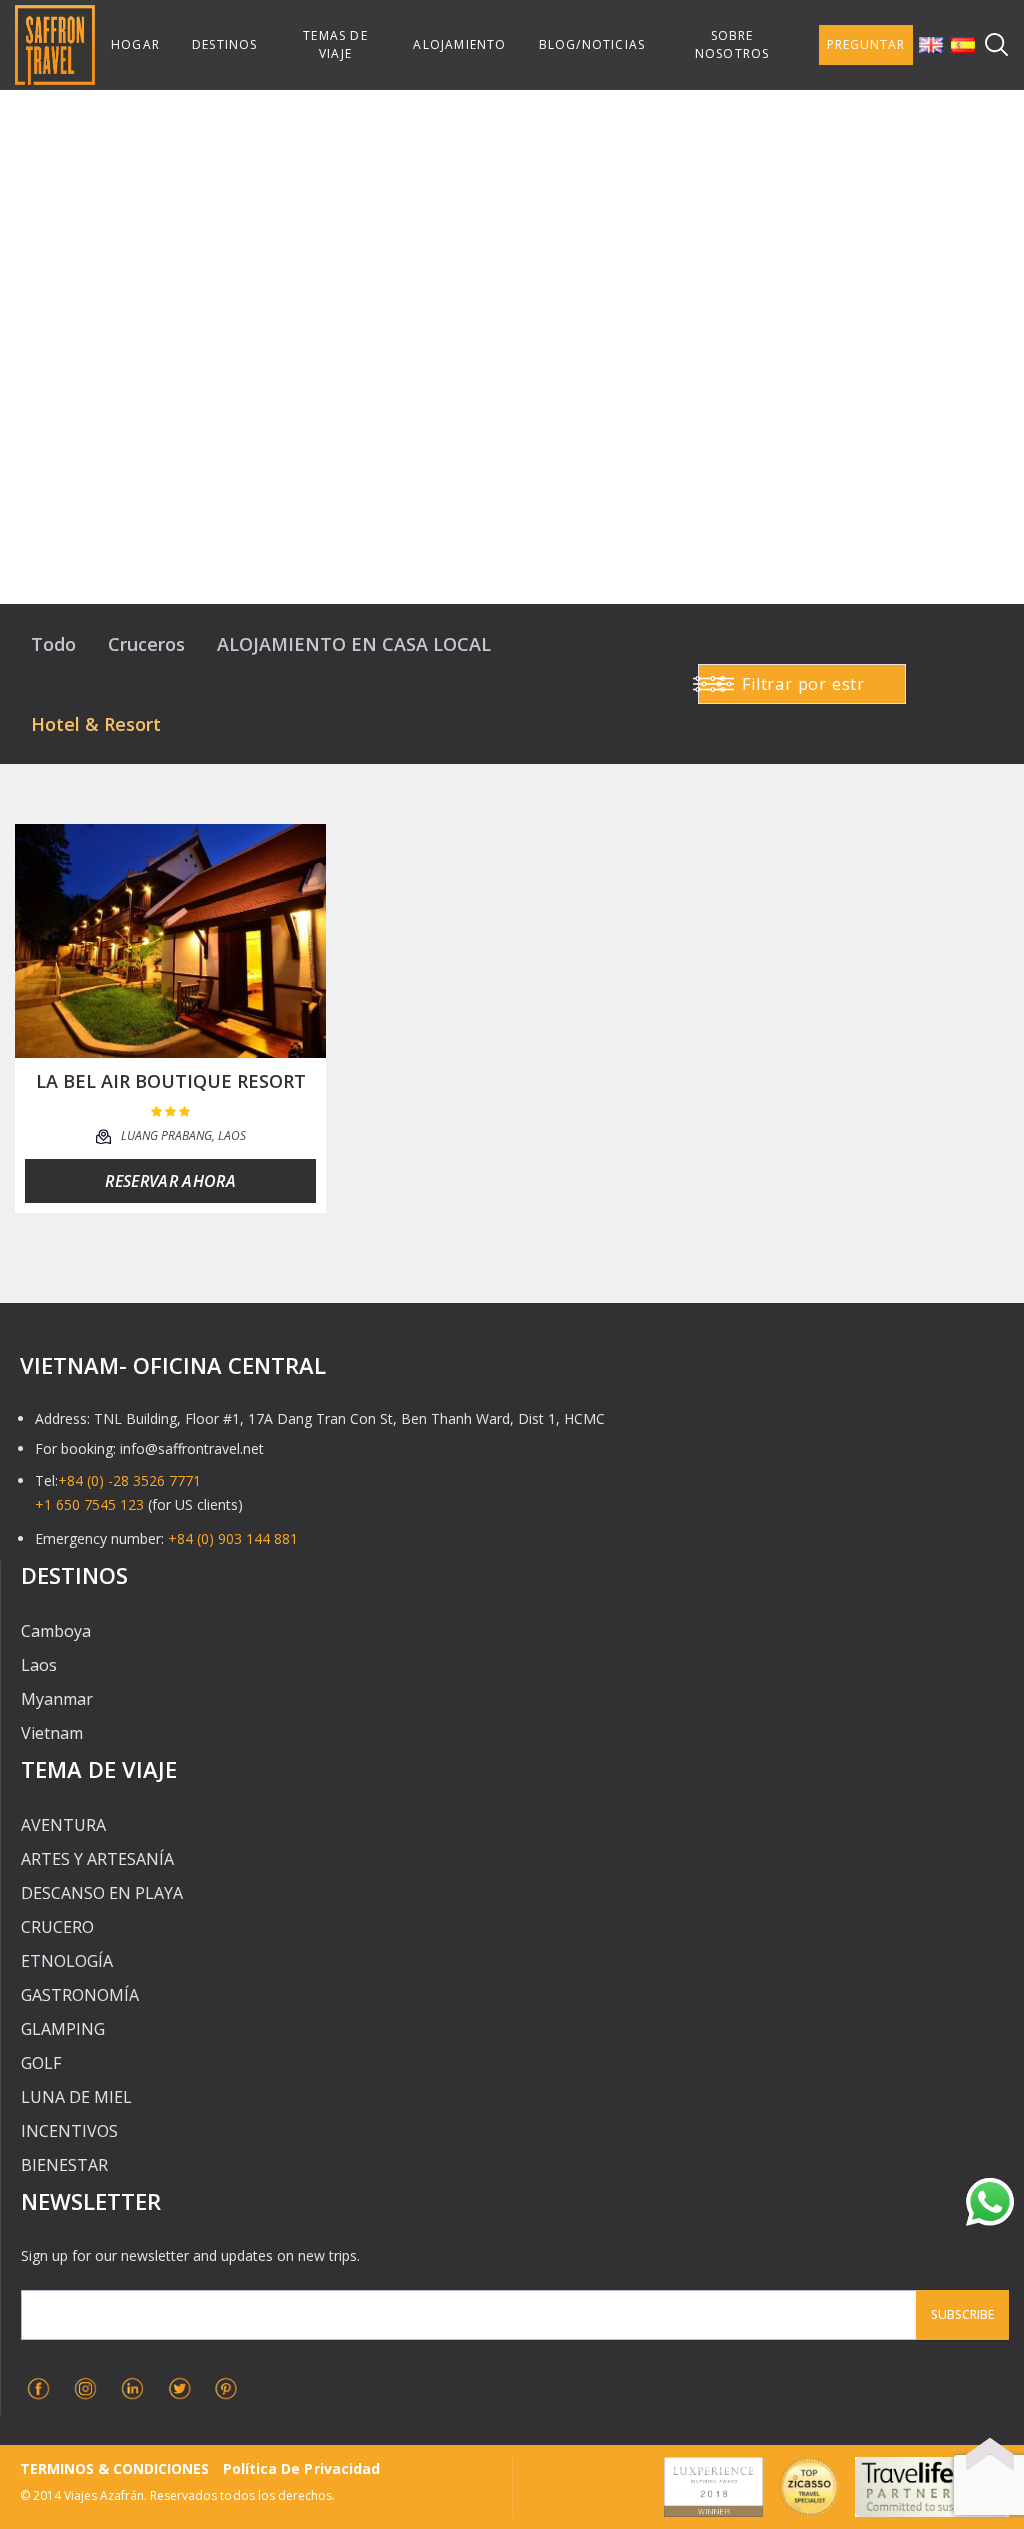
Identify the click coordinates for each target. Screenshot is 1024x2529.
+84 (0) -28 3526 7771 (129, 1480)
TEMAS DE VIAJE (335, 44)
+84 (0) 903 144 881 (233, 1538)
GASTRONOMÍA (80, 1995)
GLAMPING (63, 2029)
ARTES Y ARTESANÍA (97, 1859)
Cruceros (146, 644)
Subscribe (962, 2314)
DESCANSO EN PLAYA (102, 1893)
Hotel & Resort (96, 724)
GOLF (41, 2063)
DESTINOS (225, 44)
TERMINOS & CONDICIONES (114, 2468)
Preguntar (866, 44)
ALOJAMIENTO (459, 44)
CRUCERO (57, 1927)
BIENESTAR (64, 2165)
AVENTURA (63, 1825)
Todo (53, 644)
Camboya (56, 1631)
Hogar (135, 44)
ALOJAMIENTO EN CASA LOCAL (354, 644)
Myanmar (57, 1699)
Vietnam (52, 1733)
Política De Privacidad (301, 2468)
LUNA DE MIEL (76, 2097)
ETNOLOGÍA (67, 1961)
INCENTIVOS (69, 2131)
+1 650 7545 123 (89, 1504)
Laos (39, 1665)
